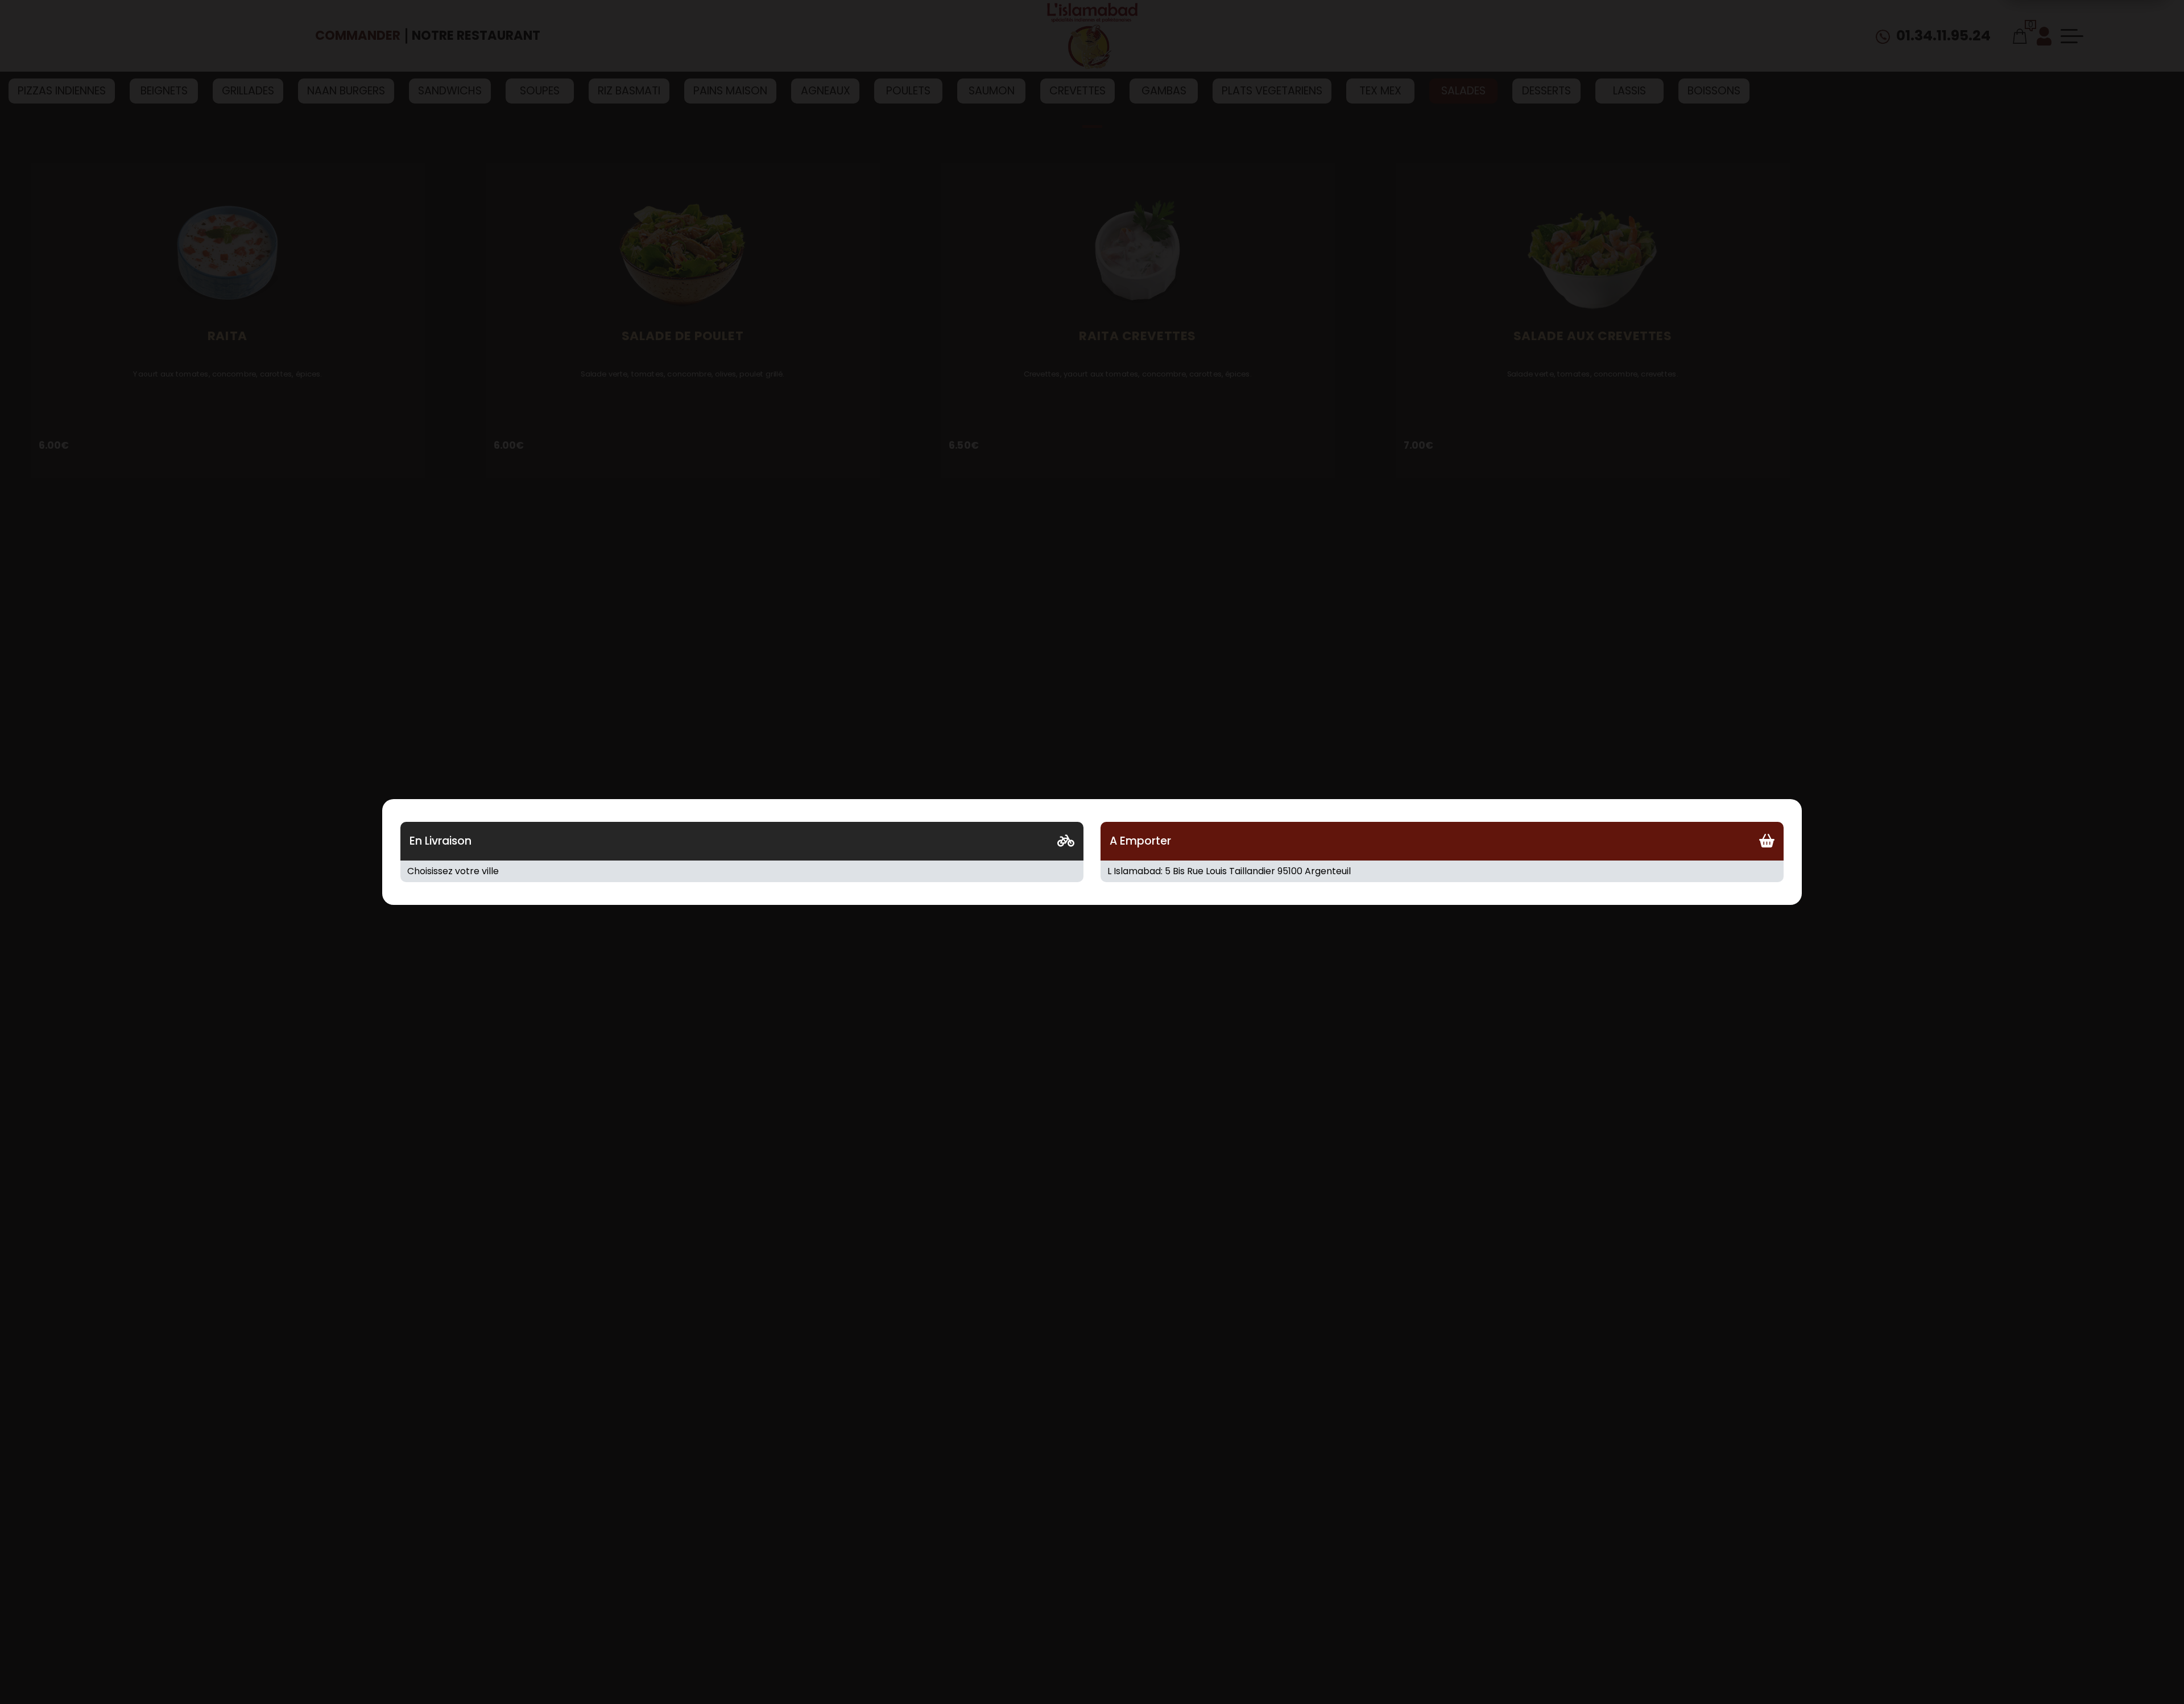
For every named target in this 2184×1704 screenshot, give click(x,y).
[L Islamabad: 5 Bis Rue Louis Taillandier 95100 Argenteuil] (1442, 871)
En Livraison (440, 841)
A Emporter (1140, 841)
